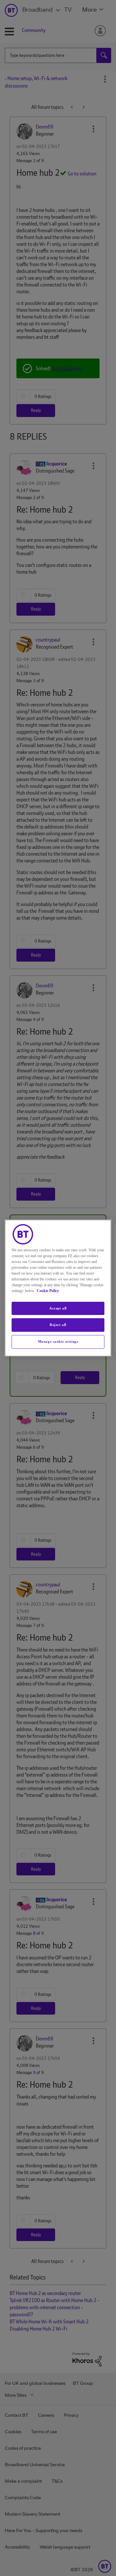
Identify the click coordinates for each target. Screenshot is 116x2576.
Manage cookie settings (58, 1341)
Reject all (58, 1325)
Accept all (58, 1308)
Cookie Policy (48, 1291)
